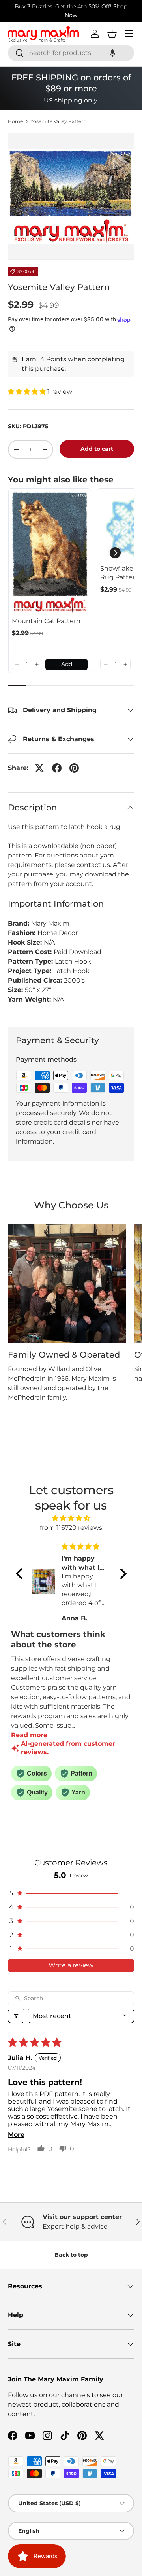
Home (15, 121)
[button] (112, 53)
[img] (71, 1518)
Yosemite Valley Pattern (58, 121)
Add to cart (97, 449)
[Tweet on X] (39, 768)
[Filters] (16, 2016)
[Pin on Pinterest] (74, 768)
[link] (50, 553)
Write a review (71, 1965)
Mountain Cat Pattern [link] (46, 621)
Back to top (71, 2255)
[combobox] (71, 53)
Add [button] (67, 664)
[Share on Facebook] (57, 768)
